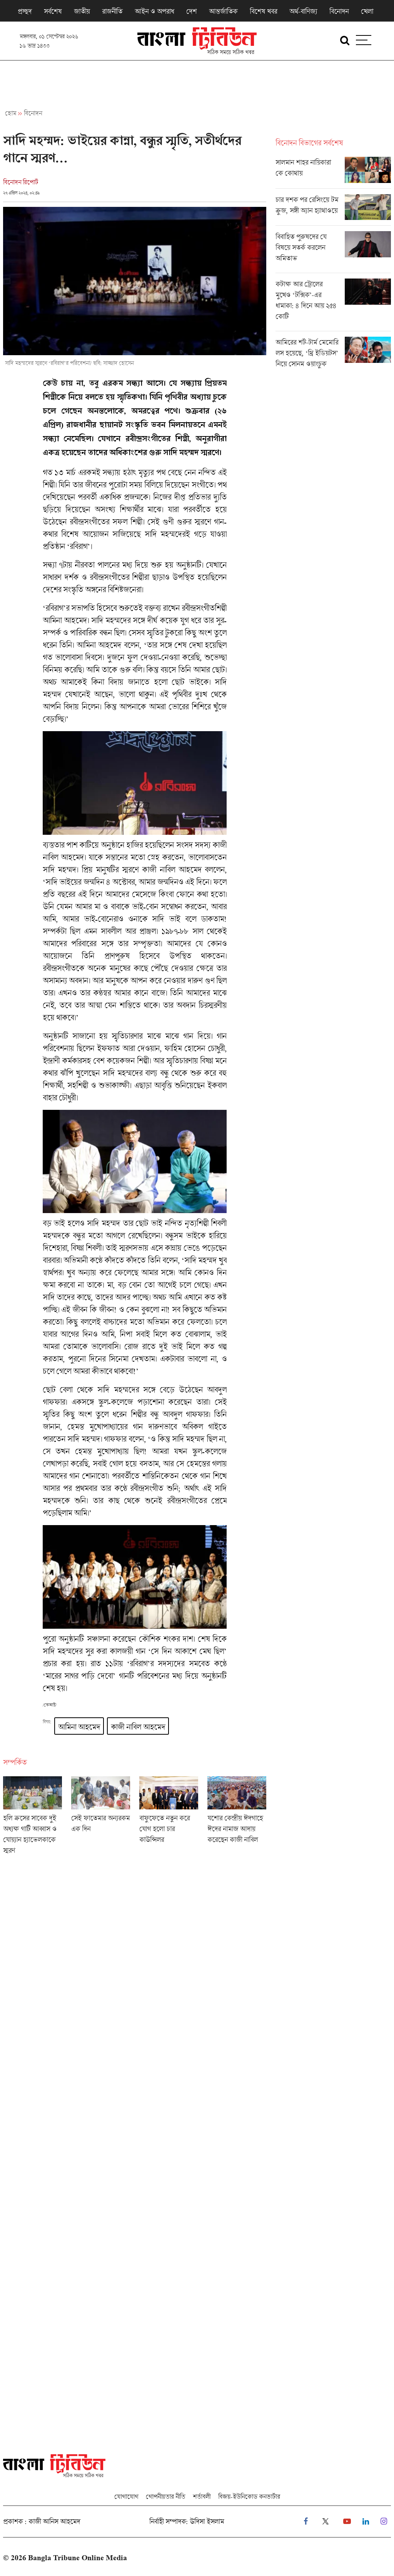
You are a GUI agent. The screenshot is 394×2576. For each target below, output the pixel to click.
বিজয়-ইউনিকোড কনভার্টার (249, 2496)
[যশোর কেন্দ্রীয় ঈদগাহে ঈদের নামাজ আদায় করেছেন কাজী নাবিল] (237, 1818)
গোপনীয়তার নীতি (165, 2496)
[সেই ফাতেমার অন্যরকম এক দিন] (101, 1818)
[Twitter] (326, 2521)
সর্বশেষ (53, 11)
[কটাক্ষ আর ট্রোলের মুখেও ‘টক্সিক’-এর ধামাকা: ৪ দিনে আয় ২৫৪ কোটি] (333, 305)
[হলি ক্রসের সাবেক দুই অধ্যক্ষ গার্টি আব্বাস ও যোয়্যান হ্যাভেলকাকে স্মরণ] (33, 1818)
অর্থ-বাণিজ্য (303, 11)
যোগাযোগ (126, 2496)
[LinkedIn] (366, 2521)
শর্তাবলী (202, 2496)
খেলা (367, 11)
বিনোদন (339, 11)
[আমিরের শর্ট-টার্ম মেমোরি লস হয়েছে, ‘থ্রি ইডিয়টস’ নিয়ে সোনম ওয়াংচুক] (333, 355)
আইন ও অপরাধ (154, 11)
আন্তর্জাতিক (223, 11)
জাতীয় (82, 11)
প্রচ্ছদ (25, 11)
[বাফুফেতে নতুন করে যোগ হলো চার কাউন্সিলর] (169, 1818)
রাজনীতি (112, 11)
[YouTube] (347, 2521)
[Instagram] (384, 2521)
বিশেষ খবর (263, 11)
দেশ (191, 11)
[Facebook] (306, 2521)
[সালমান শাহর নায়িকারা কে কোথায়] (333, 173)
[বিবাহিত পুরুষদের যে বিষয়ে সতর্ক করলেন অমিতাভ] (333, 252)
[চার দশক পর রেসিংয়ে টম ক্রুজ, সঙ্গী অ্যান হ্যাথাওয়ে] (333, 210)
